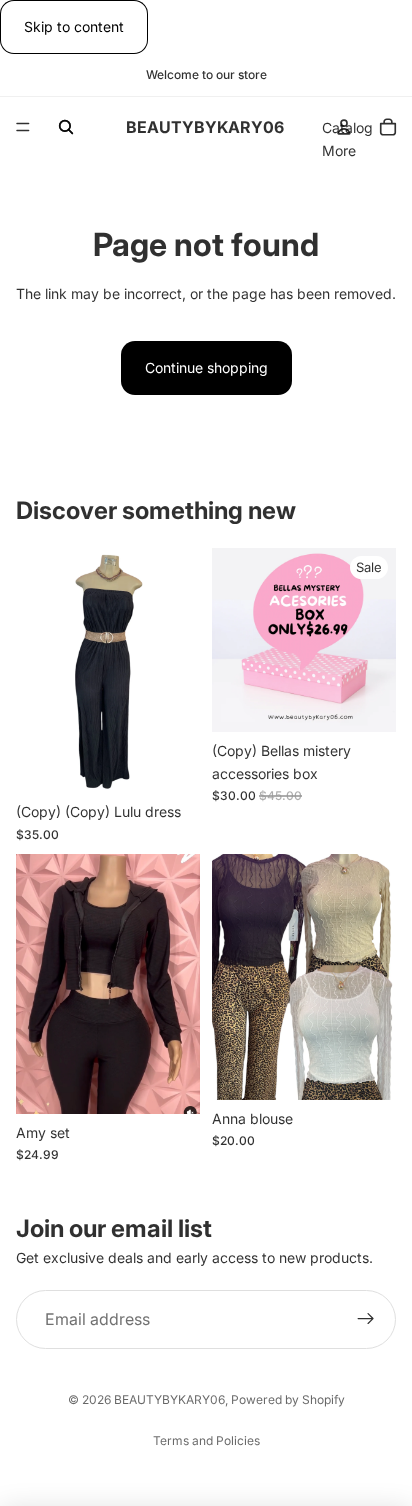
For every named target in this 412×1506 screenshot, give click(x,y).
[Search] (66, 127)
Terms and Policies (206, 1440)
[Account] (344, 127)
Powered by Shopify (288, 1399)
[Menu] (23, 128)
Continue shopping (206, 367)
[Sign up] (366, 1320)
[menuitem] (339, 151)
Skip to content (74, 26)
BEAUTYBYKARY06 (169, 1399)
